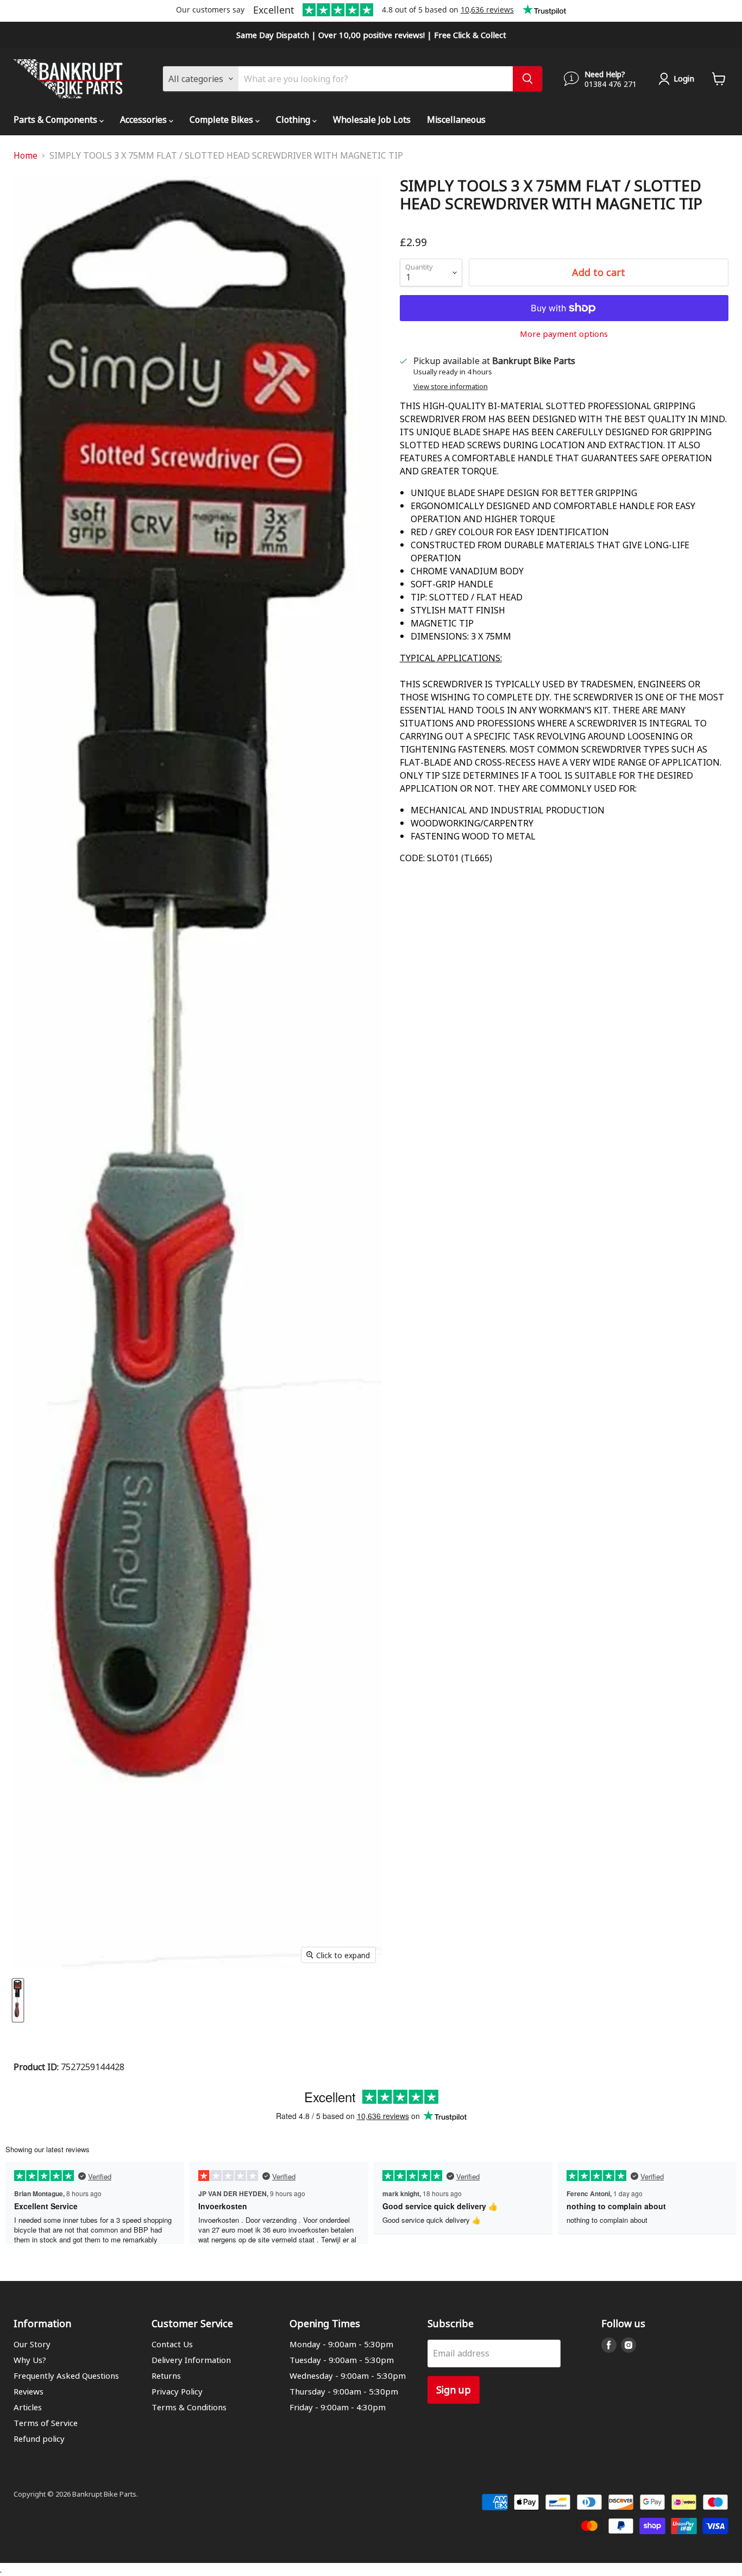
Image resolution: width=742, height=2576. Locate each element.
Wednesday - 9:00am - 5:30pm (348, 2376)
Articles (28, 2407)
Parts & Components (56, 119)
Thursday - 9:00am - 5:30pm (344, 2391)
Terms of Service (46, 2423)
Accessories (144, 119)
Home (26, 155)
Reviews (29, 2391)
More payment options (564, 334)
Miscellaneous (456, 119)
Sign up (454, 2389)
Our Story (32, 2344)
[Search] (527, 79)
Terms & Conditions (189, 2407)
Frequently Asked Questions (66, 2376)
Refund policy (39, 2439)
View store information (451, 387)
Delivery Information (191, 2360)
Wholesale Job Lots (372, 119)
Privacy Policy (177, 2391)
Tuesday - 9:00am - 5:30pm (342, 2360)
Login (684, 78)
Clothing (294, 119)
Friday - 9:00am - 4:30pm (338, 2407)
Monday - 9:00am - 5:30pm (341, 2344)
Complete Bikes (222, 119)
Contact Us (172, 2344)
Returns (166, 2376)
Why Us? (30, 2360)
